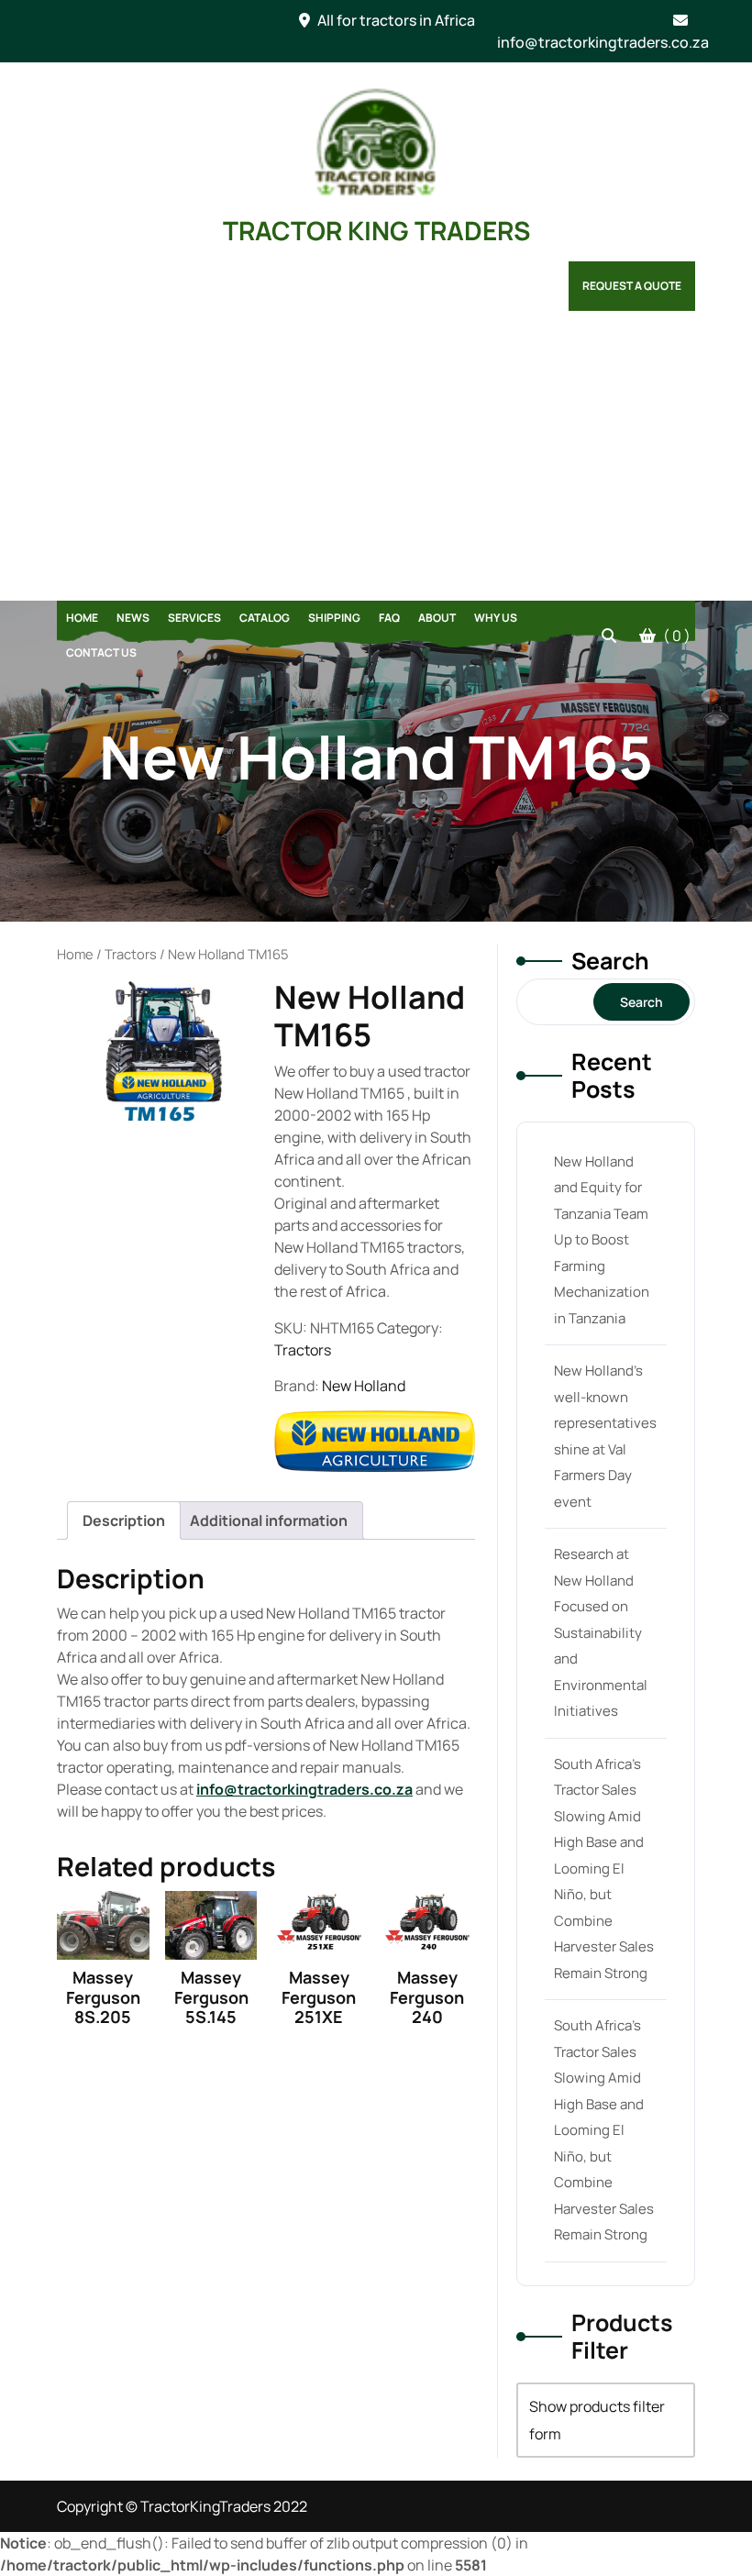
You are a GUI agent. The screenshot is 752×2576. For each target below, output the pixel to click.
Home (82, 618)
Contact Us (101, 652)
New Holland (364, 1386)
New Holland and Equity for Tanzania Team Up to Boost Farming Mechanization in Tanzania (602, 1240)
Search (610, 961)
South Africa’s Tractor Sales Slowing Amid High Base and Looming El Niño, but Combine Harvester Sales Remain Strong (604, 1868)
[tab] (124, 1520)
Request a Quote (632, 286)
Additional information (269, 1520)
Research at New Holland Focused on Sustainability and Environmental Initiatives (601, 1632)
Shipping (334, 618)
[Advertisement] (376, 463)
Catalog (265, 618)
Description (124, 1520)
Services (194, 618)
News (133, 618)
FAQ (389, 618)
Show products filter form (597, 2420)
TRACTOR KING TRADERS (376, 230)
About (437, 618)
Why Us (496, 618)
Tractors (131, 954)
